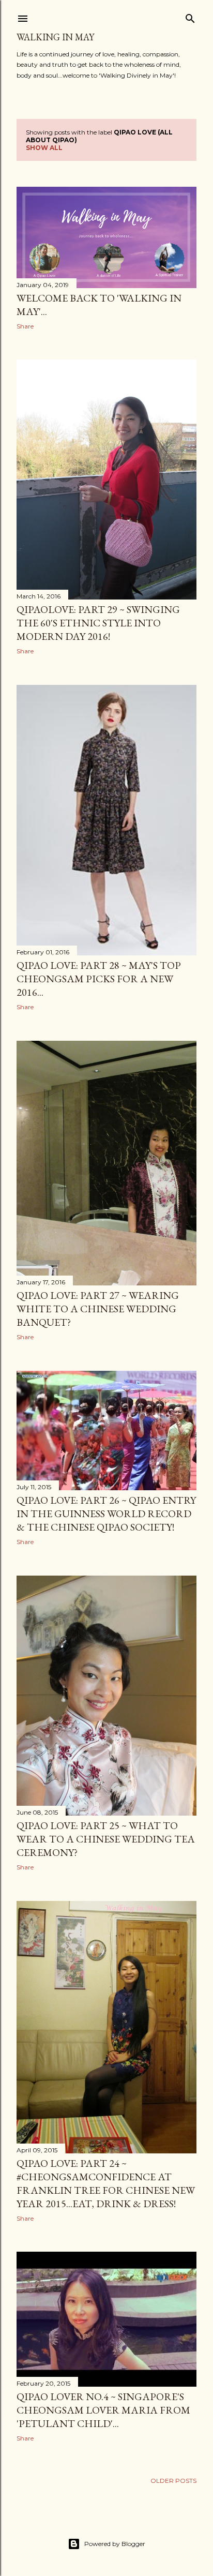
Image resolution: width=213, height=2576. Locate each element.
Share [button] (25, 326)
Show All (44, 148)
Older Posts (173, 2481)
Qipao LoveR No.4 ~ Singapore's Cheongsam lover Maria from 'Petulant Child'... (103, 2410)
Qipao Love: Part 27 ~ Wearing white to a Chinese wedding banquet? (98, 1309)
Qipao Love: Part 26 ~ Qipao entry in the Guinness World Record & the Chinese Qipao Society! (106, 1514)
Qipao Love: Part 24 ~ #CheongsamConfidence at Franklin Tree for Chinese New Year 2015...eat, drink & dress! (106, 2183)
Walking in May (55, 37)
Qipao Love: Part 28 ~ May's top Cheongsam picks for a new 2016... (99, 979)
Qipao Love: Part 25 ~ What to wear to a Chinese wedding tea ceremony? (106, 1839)
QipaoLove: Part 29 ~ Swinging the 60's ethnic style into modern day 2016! (98, 623)
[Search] (190, 16)
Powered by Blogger (115, 2544)
